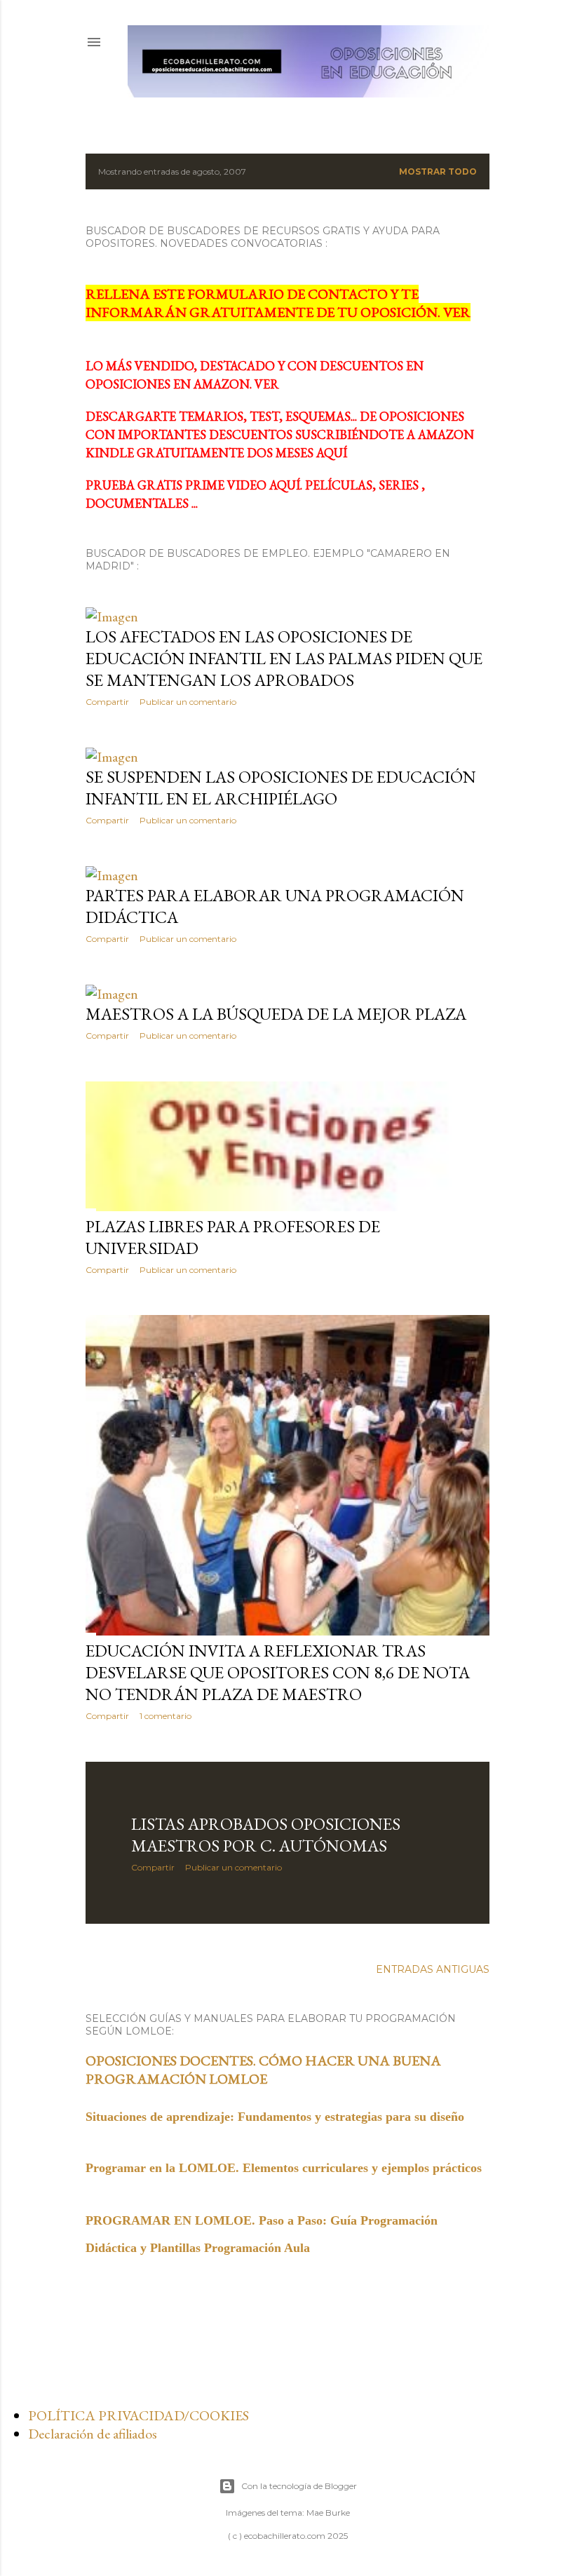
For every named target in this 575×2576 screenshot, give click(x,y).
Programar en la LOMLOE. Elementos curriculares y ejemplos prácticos (284, 2168)
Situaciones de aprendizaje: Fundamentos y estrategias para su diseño (275, 2117)
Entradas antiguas (433, 1969)
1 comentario (165, 1716)
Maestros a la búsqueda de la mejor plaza (276, 1014)
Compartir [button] (107, 702)
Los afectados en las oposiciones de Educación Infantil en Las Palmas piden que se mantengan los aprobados (284, 658)
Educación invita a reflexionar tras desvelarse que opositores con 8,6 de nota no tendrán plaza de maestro (278, 1672)
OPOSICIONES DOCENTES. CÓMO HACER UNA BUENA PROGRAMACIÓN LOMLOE (263, 2070)
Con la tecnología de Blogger (299, 2486)
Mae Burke (328, 2513)
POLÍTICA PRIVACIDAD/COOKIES (138, 2415)
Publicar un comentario (188, 702)
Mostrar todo (438, 171)
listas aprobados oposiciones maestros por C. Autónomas (266, 1835)
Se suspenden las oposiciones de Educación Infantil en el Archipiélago (281, 788)
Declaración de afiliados (93, 2434)
